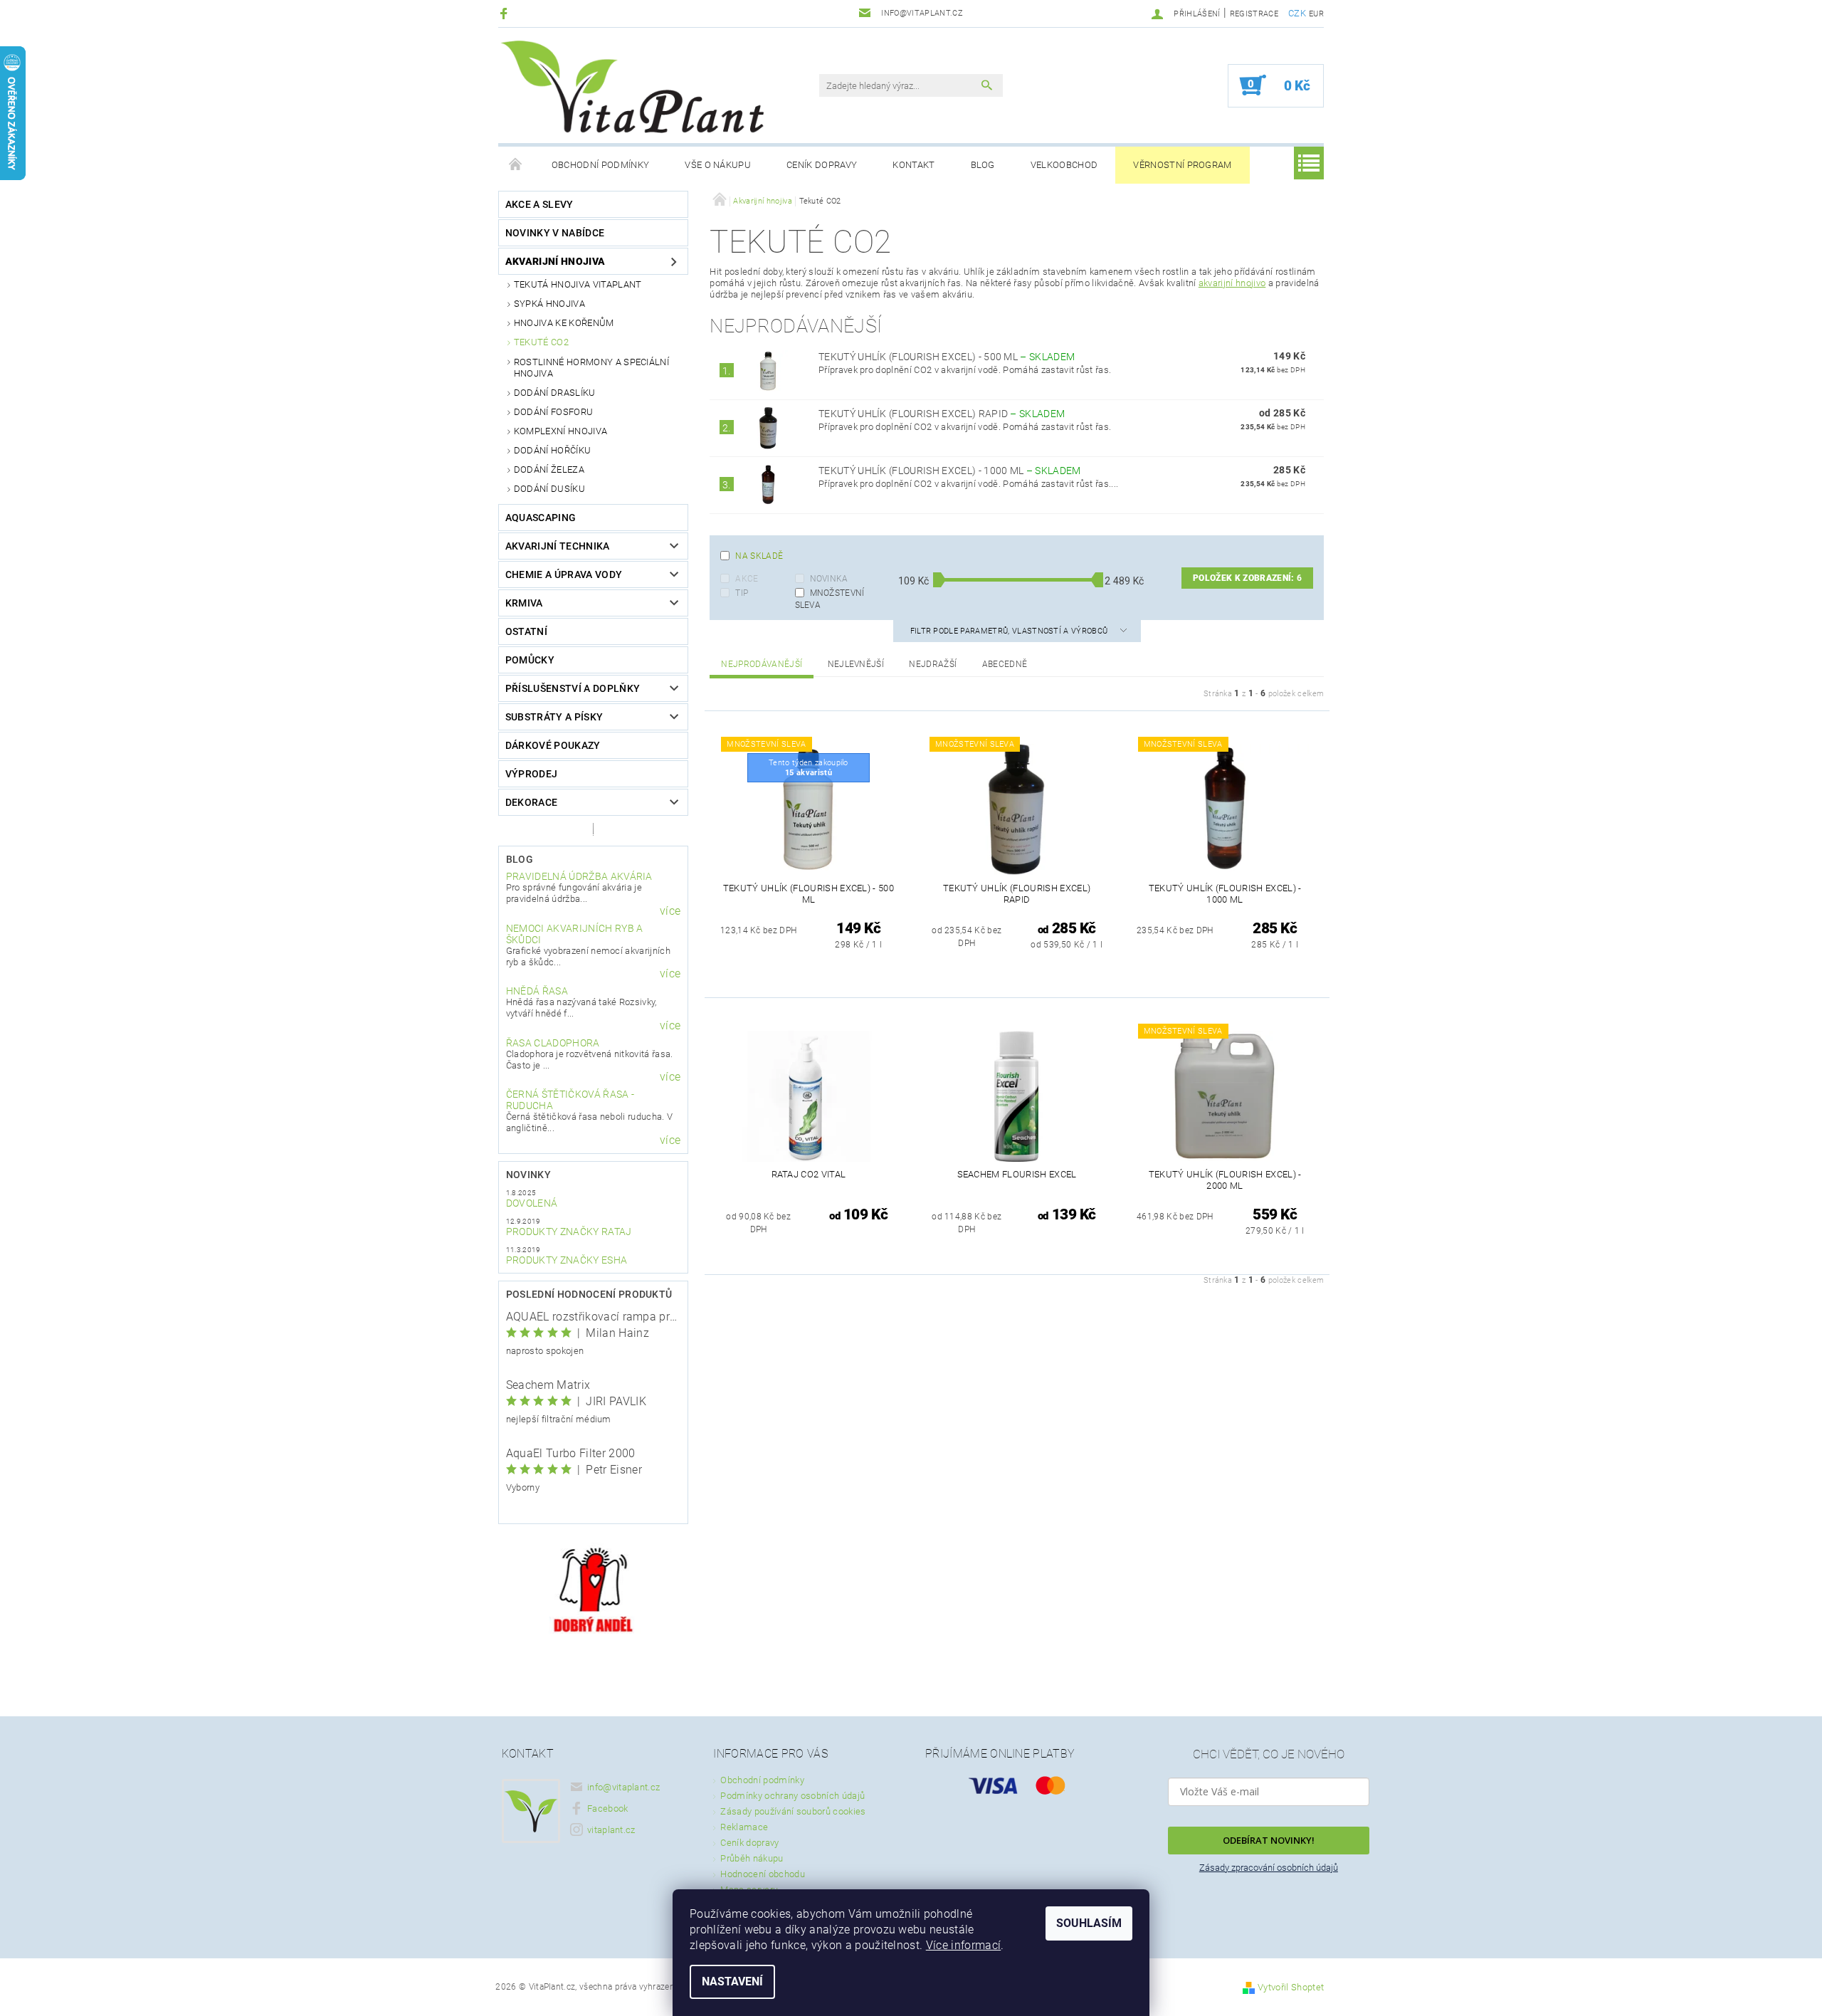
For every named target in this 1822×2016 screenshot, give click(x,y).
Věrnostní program (1182, 165)
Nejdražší (933, 664)
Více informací (963, 1945)
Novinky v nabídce (555, 233)
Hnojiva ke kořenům (564, 323)
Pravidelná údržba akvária (579, 876)
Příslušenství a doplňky (573, 688)
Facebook (608, 1808)
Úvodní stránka (516, 165)
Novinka (829, 579)
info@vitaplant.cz (623, 1787)
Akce (747, 579)
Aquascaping (541, 518)
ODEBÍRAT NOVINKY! (1269, 1840)
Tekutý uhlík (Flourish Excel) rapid (942, 414)
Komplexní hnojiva (560, 431)
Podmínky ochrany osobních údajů (792, 1796)
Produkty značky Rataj (569, 1232)
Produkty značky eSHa (567, 1260)
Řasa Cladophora (553, 1043)
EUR (1316, 14)
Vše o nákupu (718, 165)
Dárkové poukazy (553, 745)
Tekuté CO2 (541, 342)
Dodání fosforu (553, 412)
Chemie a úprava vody (564, 574)
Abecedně (1005, 664)
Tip (742, 593)
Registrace (1254, 14)
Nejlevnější (856, 664)
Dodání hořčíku (552, 450)
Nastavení (732, 1981)
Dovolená (532, 1203)
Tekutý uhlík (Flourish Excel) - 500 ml (947, 357)
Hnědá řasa (537, 991)
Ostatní (526, 631)
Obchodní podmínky (600, 165)
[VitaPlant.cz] (632, 87)
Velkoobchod (1064, 165)
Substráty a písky (554, 717)
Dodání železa (549, 469)
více (670, 911)
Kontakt (913, 165)
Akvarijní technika (558, 546)
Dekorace (532, 802)
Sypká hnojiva (549, 304)
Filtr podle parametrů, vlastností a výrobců (1010, 631)
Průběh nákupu (752, 1858)
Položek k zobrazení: (1247, 578)
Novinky (528, 1175)
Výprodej (532, 774)
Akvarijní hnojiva (555, 261)
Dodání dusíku (549, 489)
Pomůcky (530, 660)
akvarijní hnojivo (1232, 283)
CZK (1297, 13)
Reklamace (744, 1827)
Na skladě (759, 556)
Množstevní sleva (830, 599)
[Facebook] (506, 13)
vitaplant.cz (611, 1830)
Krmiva (524, 603)
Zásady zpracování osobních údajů (1269, 1868)
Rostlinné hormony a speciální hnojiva (591, 368)
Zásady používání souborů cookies (793, 1811)
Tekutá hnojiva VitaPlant (578, 284)
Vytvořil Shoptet (1291, 1987)
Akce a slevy (539, 204)
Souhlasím (1089, 1923)
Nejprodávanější (762, 664)
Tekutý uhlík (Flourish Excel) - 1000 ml (950, 471)
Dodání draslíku (555, 393)
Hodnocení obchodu (762, 1874)
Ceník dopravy (822, 165)
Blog (983, 165)
